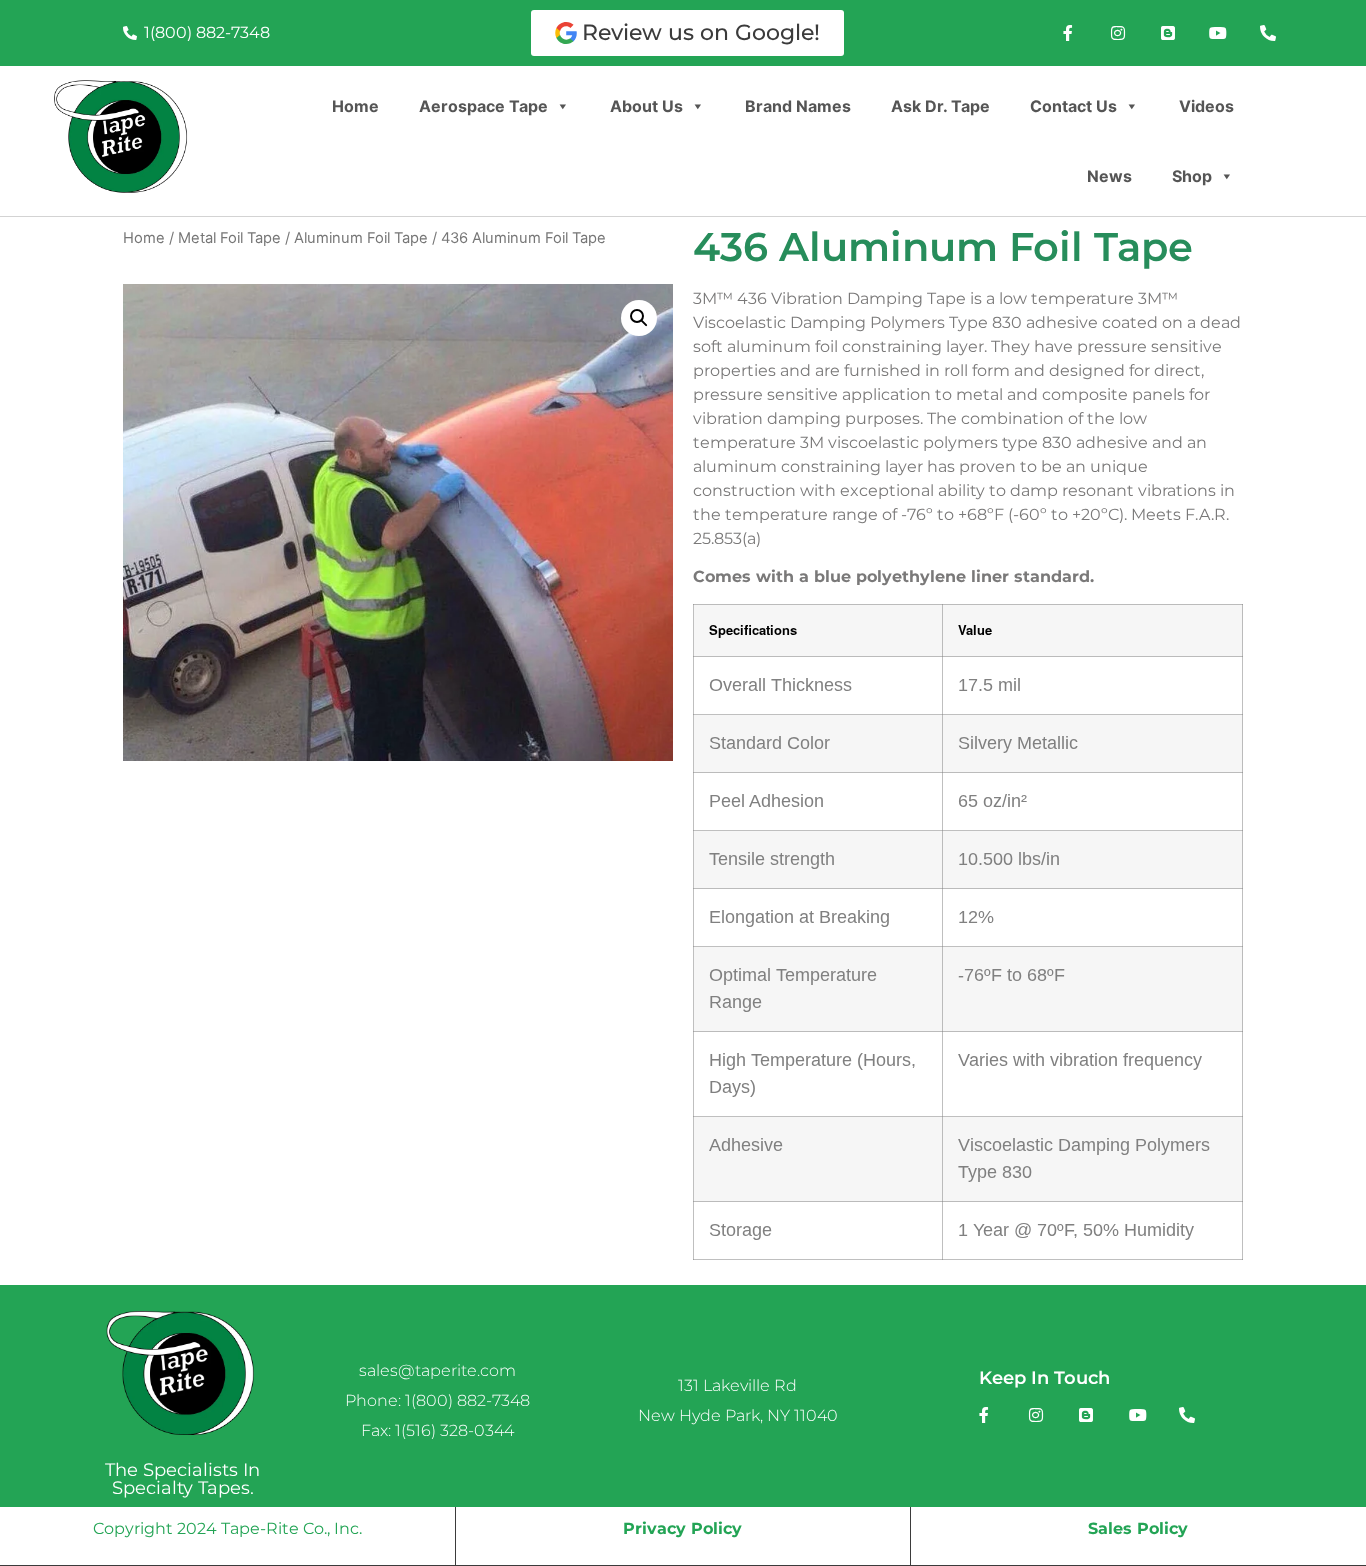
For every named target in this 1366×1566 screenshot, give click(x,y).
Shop (1192, 176)
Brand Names (798, 106)
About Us (646, 106)
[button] (639, 318)
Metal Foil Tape (229, 238)
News (1109, 176)
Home (355, 106)
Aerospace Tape (483, 106)
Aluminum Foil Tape (361, 238)
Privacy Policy (682, 1528)
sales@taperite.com (437, 1370)
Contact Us (1073, 106)
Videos (1206, 106)
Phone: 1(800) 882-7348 (437, 1400)
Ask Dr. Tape (940, 106)
